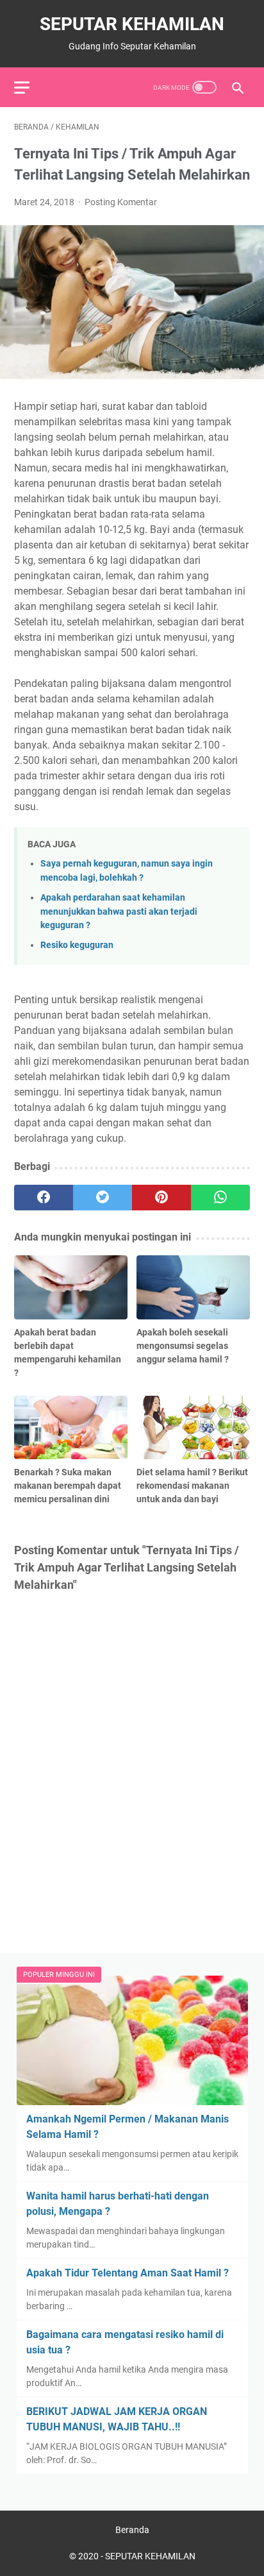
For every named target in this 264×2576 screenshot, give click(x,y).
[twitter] (103, 1198)
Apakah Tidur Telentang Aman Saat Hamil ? (128, 2273)
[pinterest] (161, 1198)
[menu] (29, 87)
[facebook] (44, 1198)
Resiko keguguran (77, 945)
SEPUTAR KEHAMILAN (132, 24)
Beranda (132, 2530)
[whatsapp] (220, 1198)
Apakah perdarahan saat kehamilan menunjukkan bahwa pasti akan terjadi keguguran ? (119, 911)
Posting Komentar (121, 202)
